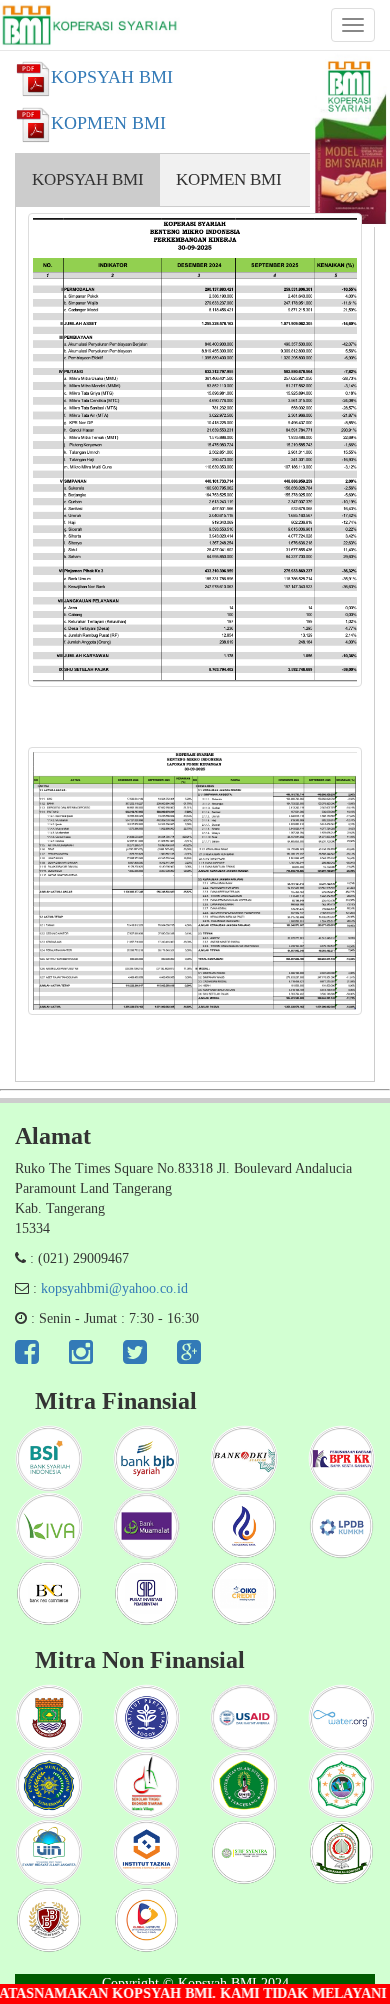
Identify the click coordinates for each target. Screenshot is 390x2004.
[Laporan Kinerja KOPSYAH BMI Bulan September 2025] (195, 450)
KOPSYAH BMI (88, 179)
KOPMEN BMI (229, 179)
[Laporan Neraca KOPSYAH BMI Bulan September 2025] (195, 881)
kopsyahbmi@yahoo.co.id (114, 1288)
